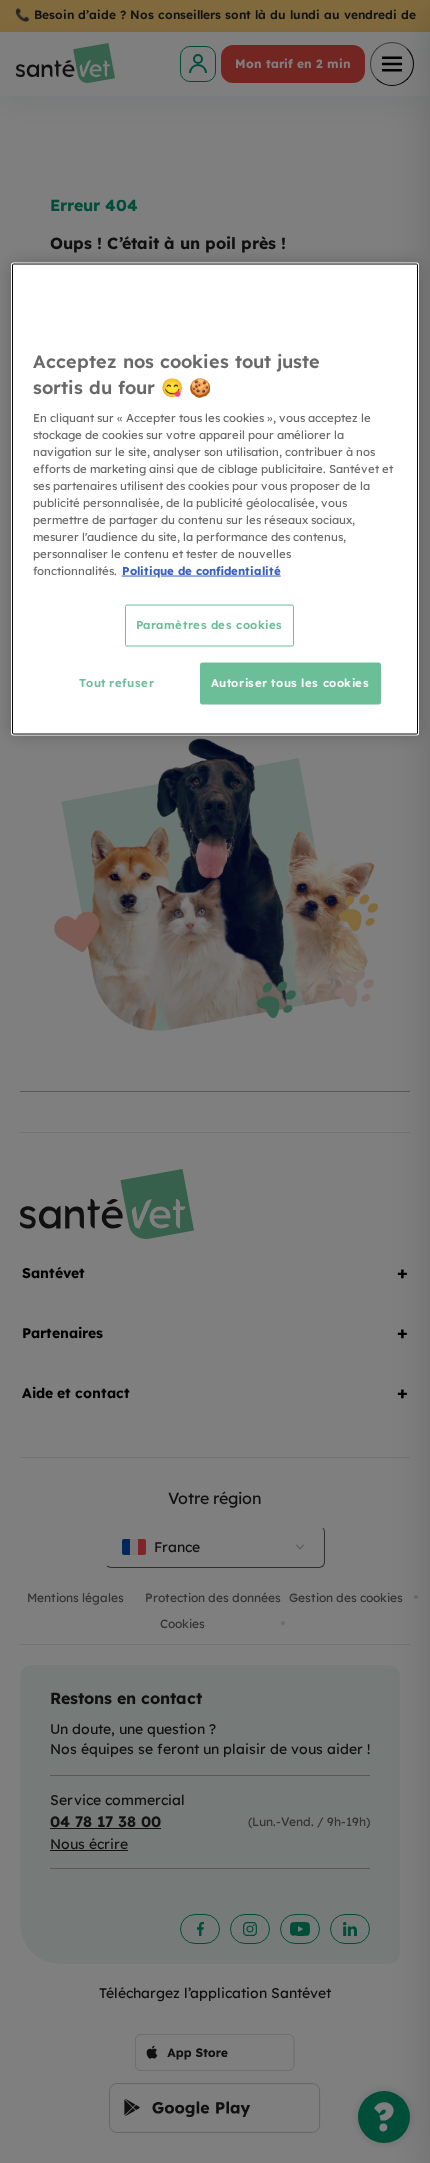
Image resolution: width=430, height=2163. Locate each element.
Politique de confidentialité (201, 571)
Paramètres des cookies (210, 625)
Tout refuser (116, 683)
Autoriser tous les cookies (290, 683)
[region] (215, 499)
